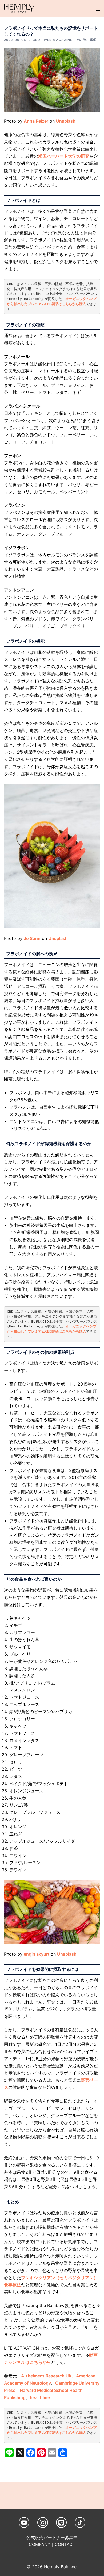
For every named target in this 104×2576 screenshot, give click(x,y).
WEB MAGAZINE (58, 40)
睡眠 (93, 40)
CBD (36, 40)
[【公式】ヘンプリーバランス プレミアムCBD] (19, 8)
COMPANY (40, 2544)
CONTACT (65, 2544)
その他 (81, 40)
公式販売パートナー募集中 (52, 2537)
